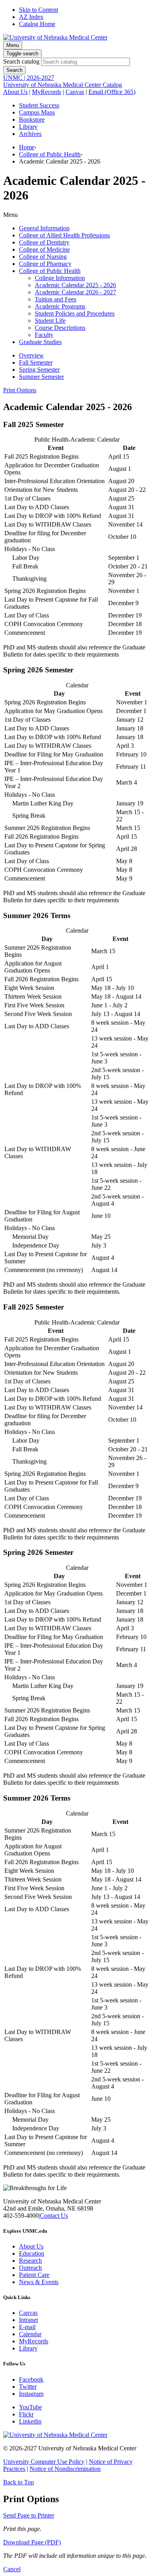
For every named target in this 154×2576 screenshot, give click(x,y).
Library (28, 127)
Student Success (39, 105)
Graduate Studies (40, 342)
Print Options (20, 390)
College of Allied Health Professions (64, 235)
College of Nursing (43, 257)
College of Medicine (44, 249)
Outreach (30, 2268)
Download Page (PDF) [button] (32, 2542)
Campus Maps (37, 112)
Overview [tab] (31, 355)
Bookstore (32, 119)
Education (32, 2253)
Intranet (28, 2320)
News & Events (39, 2282)
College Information (60, 278)
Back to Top (19, 2482)
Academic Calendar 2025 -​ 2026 (75, 285)
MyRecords (47, 92)
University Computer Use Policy (44, 2462)
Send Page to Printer (29, 2515)
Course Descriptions (60, 328)
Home (27, 147)
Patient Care (34, 2275)
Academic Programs (60, 306)
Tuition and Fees (55, 299)
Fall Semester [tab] (36, 362)
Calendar (30, 2334)
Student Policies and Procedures (75, 313)
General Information (44, 228)
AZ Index (31, 17)
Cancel (12, 2569)
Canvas (75, 92)
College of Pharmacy (45, 264)
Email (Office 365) (112, 92)
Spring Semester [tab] (39, 370)
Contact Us (54, 2216)
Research (30, 2261)
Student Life (50, 321)
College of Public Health (50, 154)
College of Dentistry (44, 242)
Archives (30, 134)
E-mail (27, 2327)
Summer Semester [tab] (41, 377)
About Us (15, 92)
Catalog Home (37, 24)
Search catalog (21, 61)
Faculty (44, 335)
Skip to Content (38, 10)
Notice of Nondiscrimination (65, 2469)
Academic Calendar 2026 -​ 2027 (75, 292)
